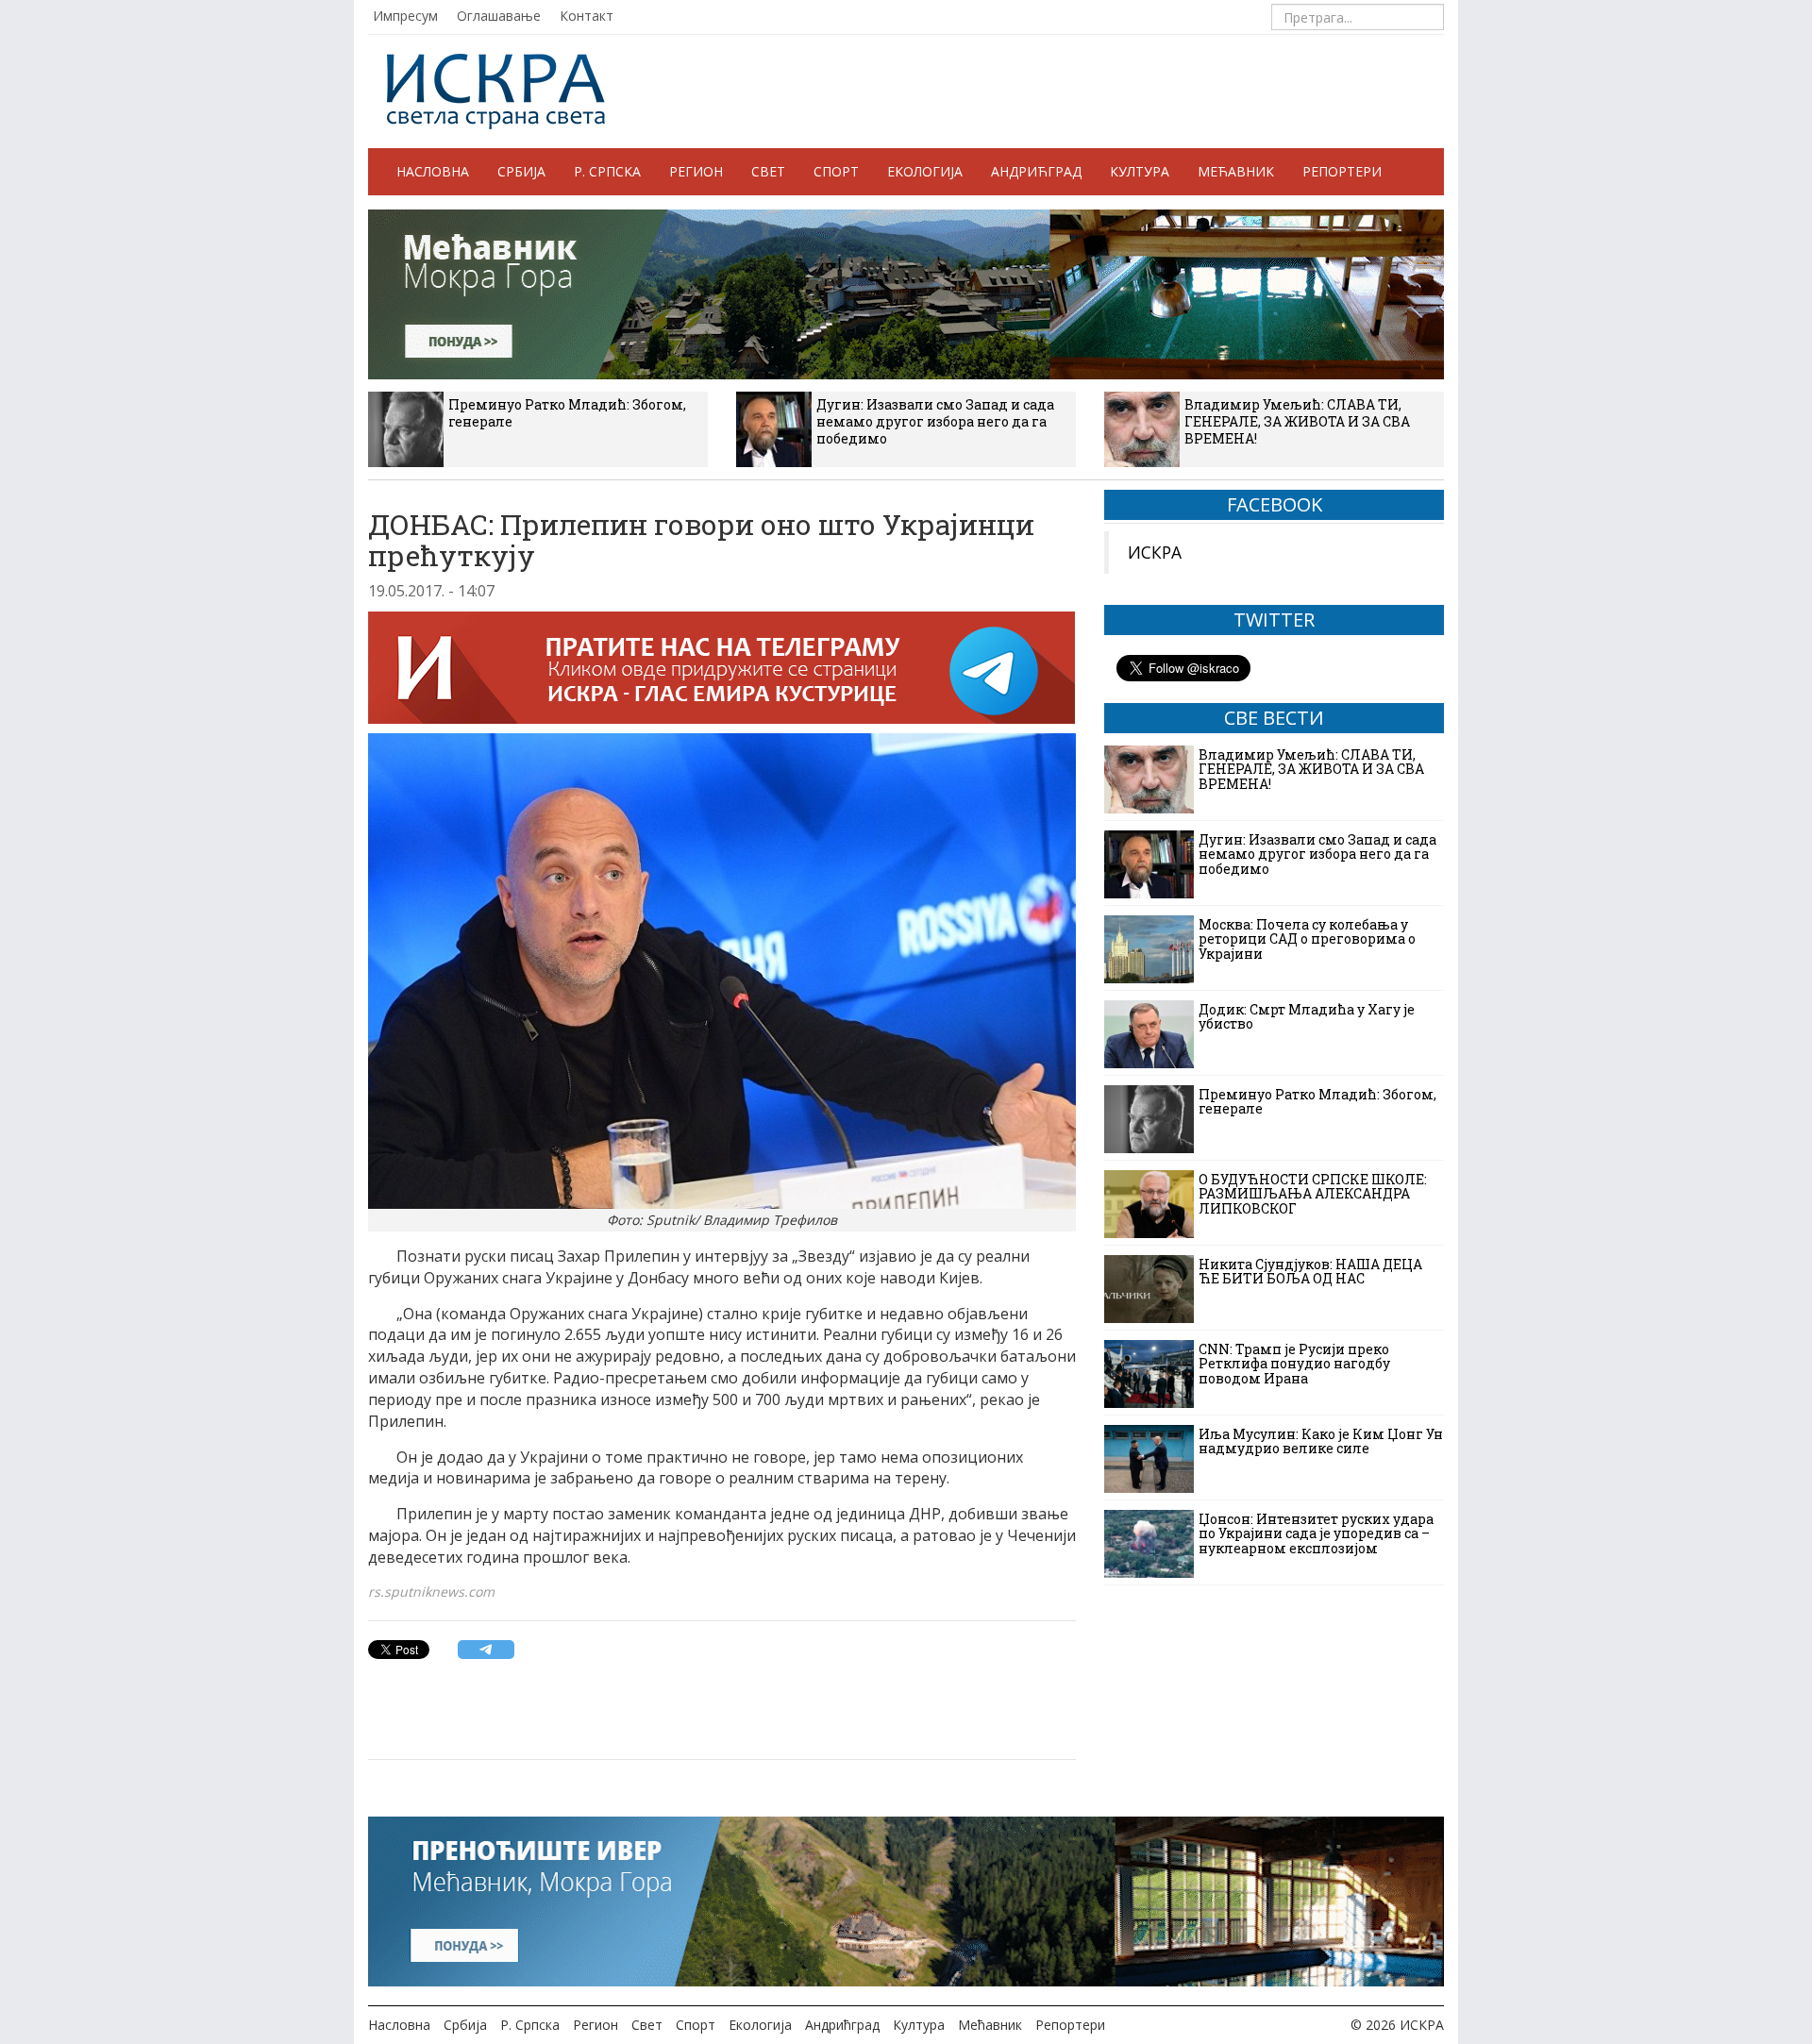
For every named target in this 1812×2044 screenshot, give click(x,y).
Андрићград (1036, 171)
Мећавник (1236, 171)
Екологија (925, 171)
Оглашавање (499, 16)
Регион (696, 171)
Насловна (433, 171)
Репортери (1342, 171)
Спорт (836, 171)
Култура (1140, 171)
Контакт (587, 16)
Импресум (405, 16)
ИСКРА (1155, 552)
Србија (521, 171)
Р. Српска (607, 171)
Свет (768, 171)
